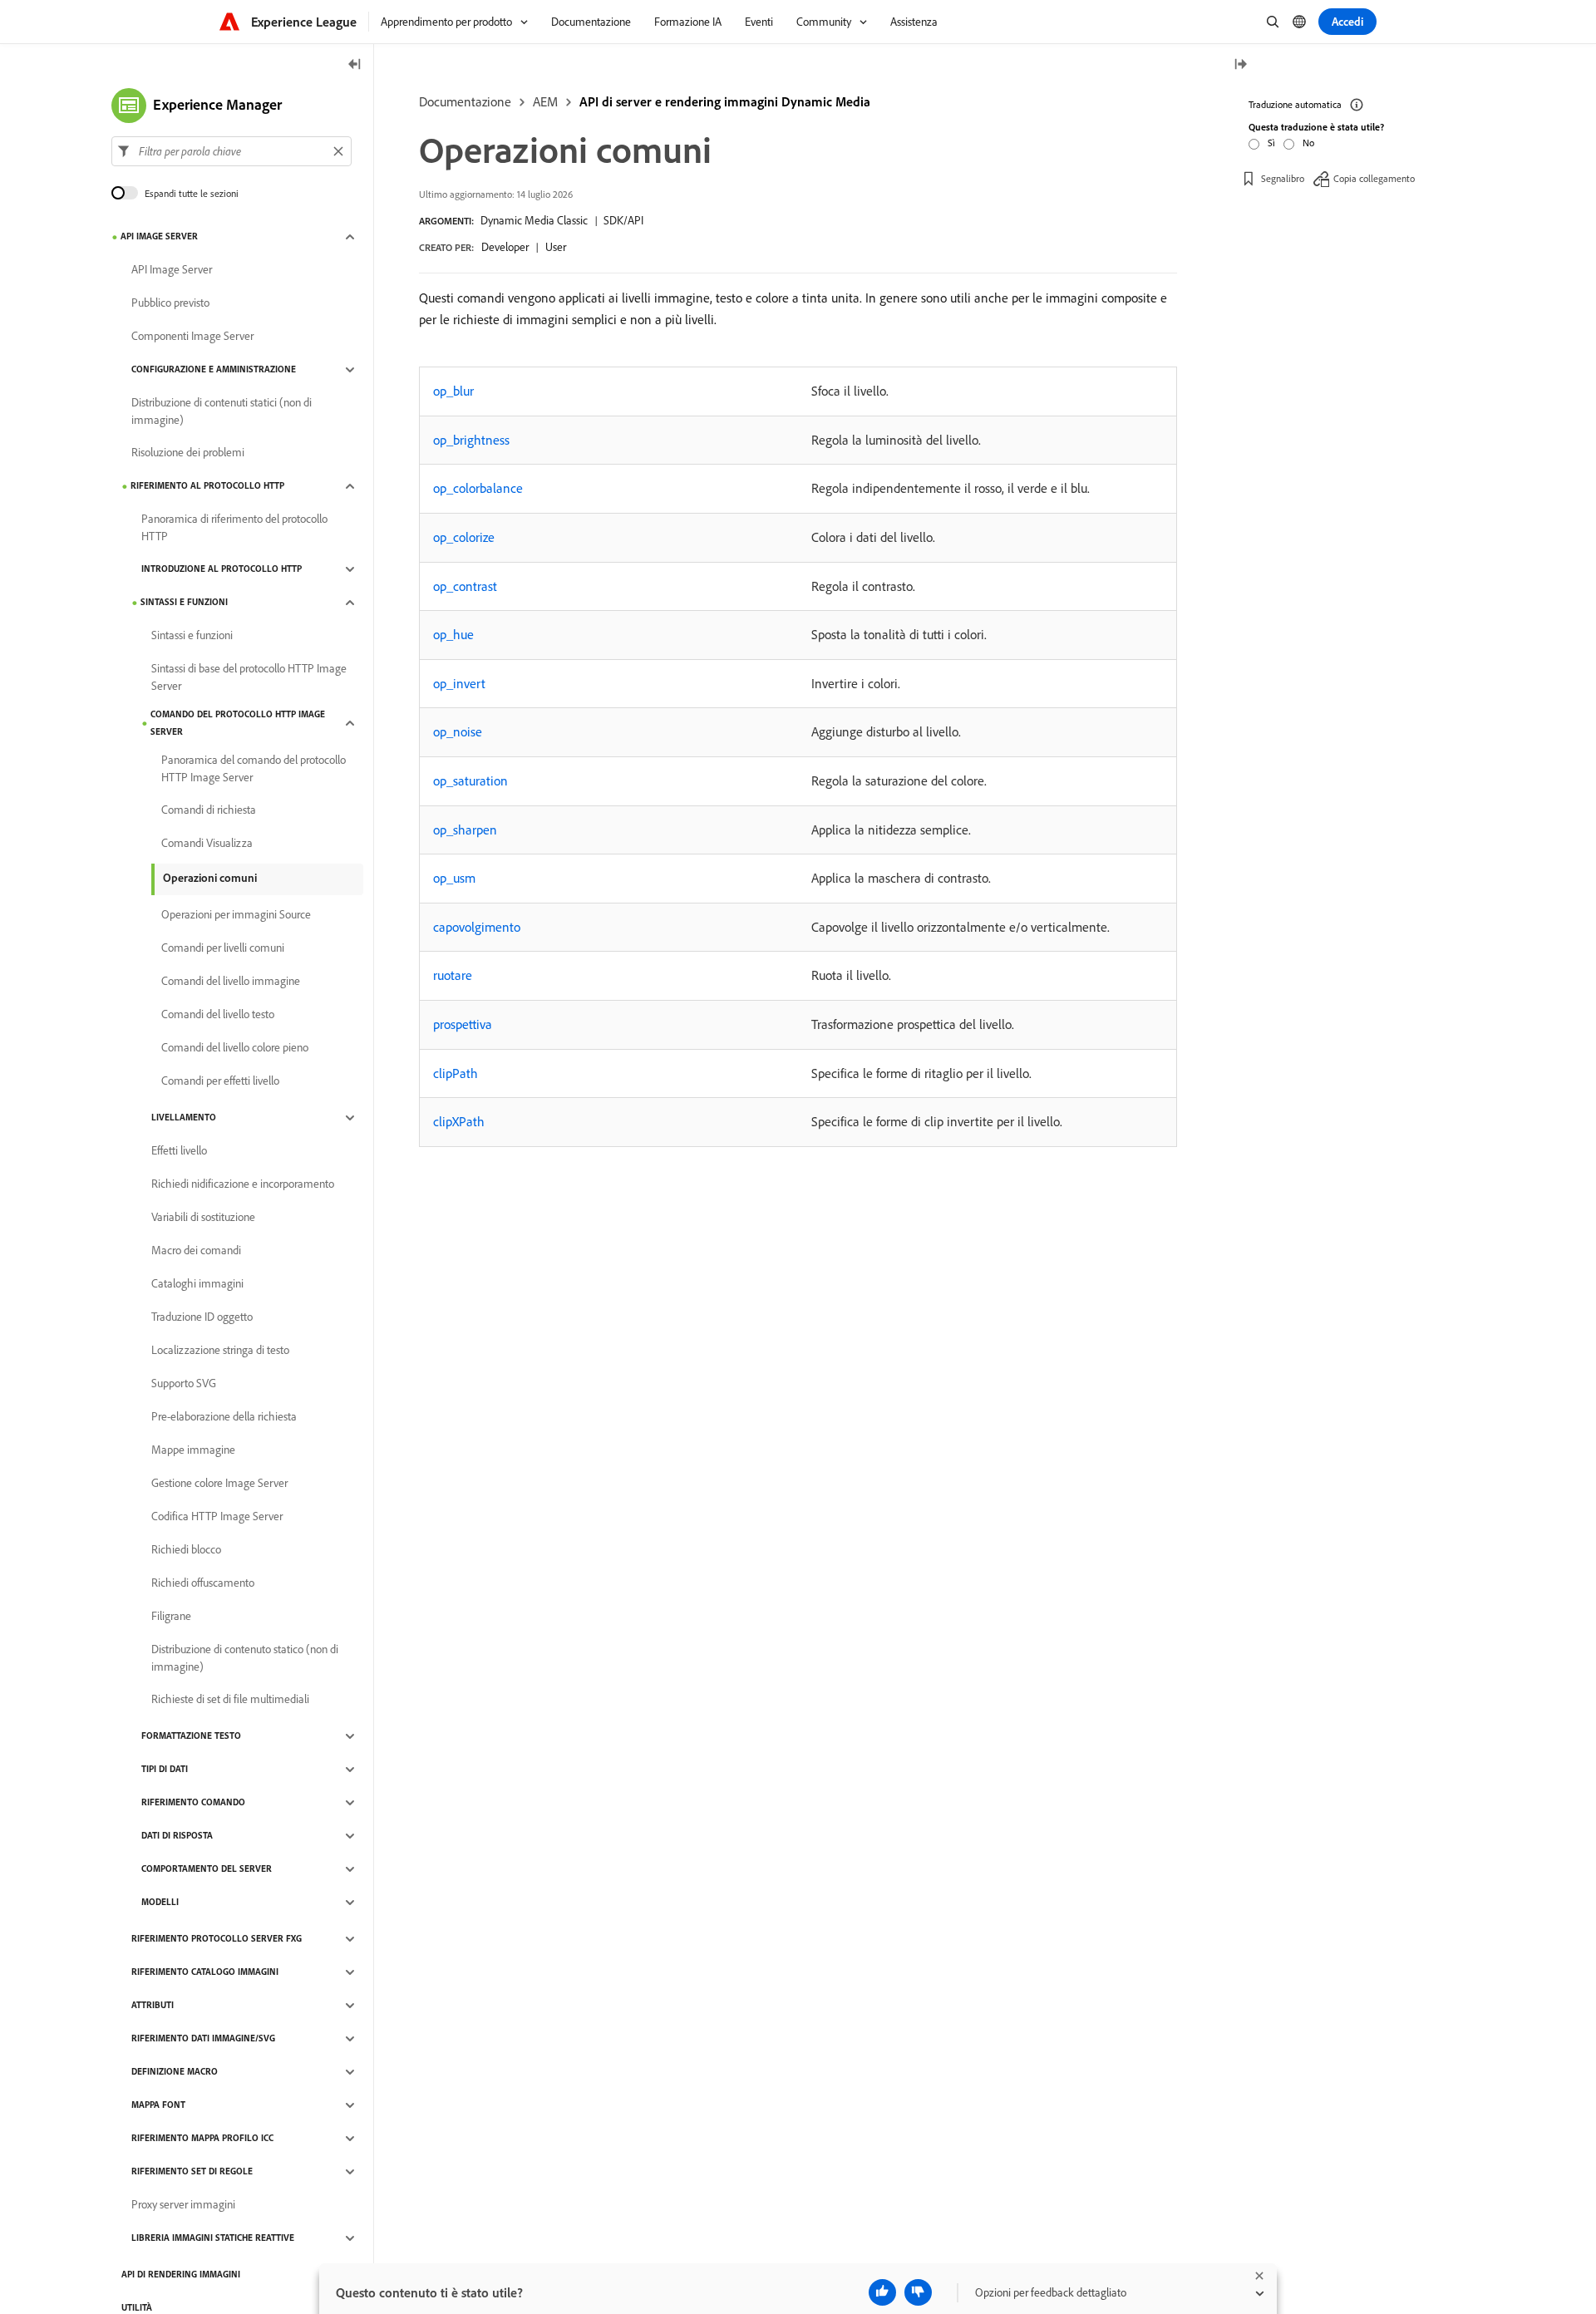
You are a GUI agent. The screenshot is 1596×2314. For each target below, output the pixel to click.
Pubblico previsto (170, 303)
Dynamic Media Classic (534, 220)
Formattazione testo (191, 1736)
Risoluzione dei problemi (188, 453)
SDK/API (623, 220)
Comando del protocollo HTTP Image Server (238, 723)
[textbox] (232, 151)
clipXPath (459, 1121)
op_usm (454, 878)
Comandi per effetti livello (220, 1081)
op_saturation (470, 780)
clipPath (456, 1073)
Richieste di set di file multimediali (230, 1700)
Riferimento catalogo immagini (205, 1972)
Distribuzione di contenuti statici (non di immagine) (222, 411)
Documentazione (465, 101)
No (1308, 143)
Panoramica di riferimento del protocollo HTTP (234, 527)
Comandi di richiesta (209, 810)
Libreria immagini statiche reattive (213, 2238)
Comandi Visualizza (207, 844)
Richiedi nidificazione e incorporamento (243, 1184)
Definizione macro (175, 2072)
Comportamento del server (207, 1869)
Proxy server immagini (183, 2205)
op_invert (459, 683)
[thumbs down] (918, 2292)
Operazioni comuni (210, 878)
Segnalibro (1283, 178)
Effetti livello (179, 1151)
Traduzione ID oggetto (202, 1317)
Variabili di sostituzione (203, 1218)
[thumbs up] (882, 2292)
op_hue (453, 634)
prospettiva (463, 1024)
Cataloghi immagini (197, 1284)
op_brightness (471, 440)
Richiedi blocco (186, 1550)
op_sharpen (465, 830)
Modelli (160, 1903)
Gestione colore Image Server (219, 1484)
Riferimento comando (193, 1803)
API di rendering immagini (181, 2275)
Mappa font (158, 2105)
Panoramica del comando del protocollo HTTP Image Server (254, 768)
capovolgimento (477, 927)
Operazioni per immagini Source (236, 915)
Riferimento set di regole (192, 2172)
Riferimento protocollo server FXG (217, 1939)
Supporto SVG (184, 1384)
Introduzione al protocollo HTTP (222, 569)
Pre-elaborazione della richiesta (224, 1417)
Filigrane (171, 1617)
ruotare (453, 975)
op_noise (458, 731)
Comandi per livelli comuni (223, 948)
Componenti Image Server (192, 337)
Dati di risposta (177, 1836)
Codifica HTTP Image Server (217, 1517)
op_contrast (465, 586)
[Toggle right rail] (1240, 65)
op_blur (453, 391)
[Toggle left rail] (355, 65)
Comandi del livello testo (218, 1015)
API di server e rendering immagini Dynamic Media (725, 101)
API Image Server (159, 237)
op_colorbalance (478, 488)
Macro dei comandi (196, 1251)
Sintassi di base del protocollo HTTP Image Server (249, 677)
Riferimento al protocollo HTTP (207, 486)
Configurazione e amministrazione (214, 370)
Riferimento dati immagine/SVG (203, 2039)
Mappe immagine (193, 1450)
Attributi (153, 2006)
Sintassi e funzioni (184, 603)
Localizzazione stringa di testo (220, 1351)
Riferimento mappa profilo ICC (202, 2139)
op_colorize (464, 537)
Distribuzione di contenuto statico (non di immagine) (245, 1658)
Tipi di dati (165, 1770)
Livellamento (184, 1118)
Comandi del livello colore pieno (235, 1048)
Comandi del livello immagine (231, 982)
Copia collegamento (1374, 178)
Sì (1271, 143)
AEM (545, 101)
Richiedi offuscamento (203, 1583)
